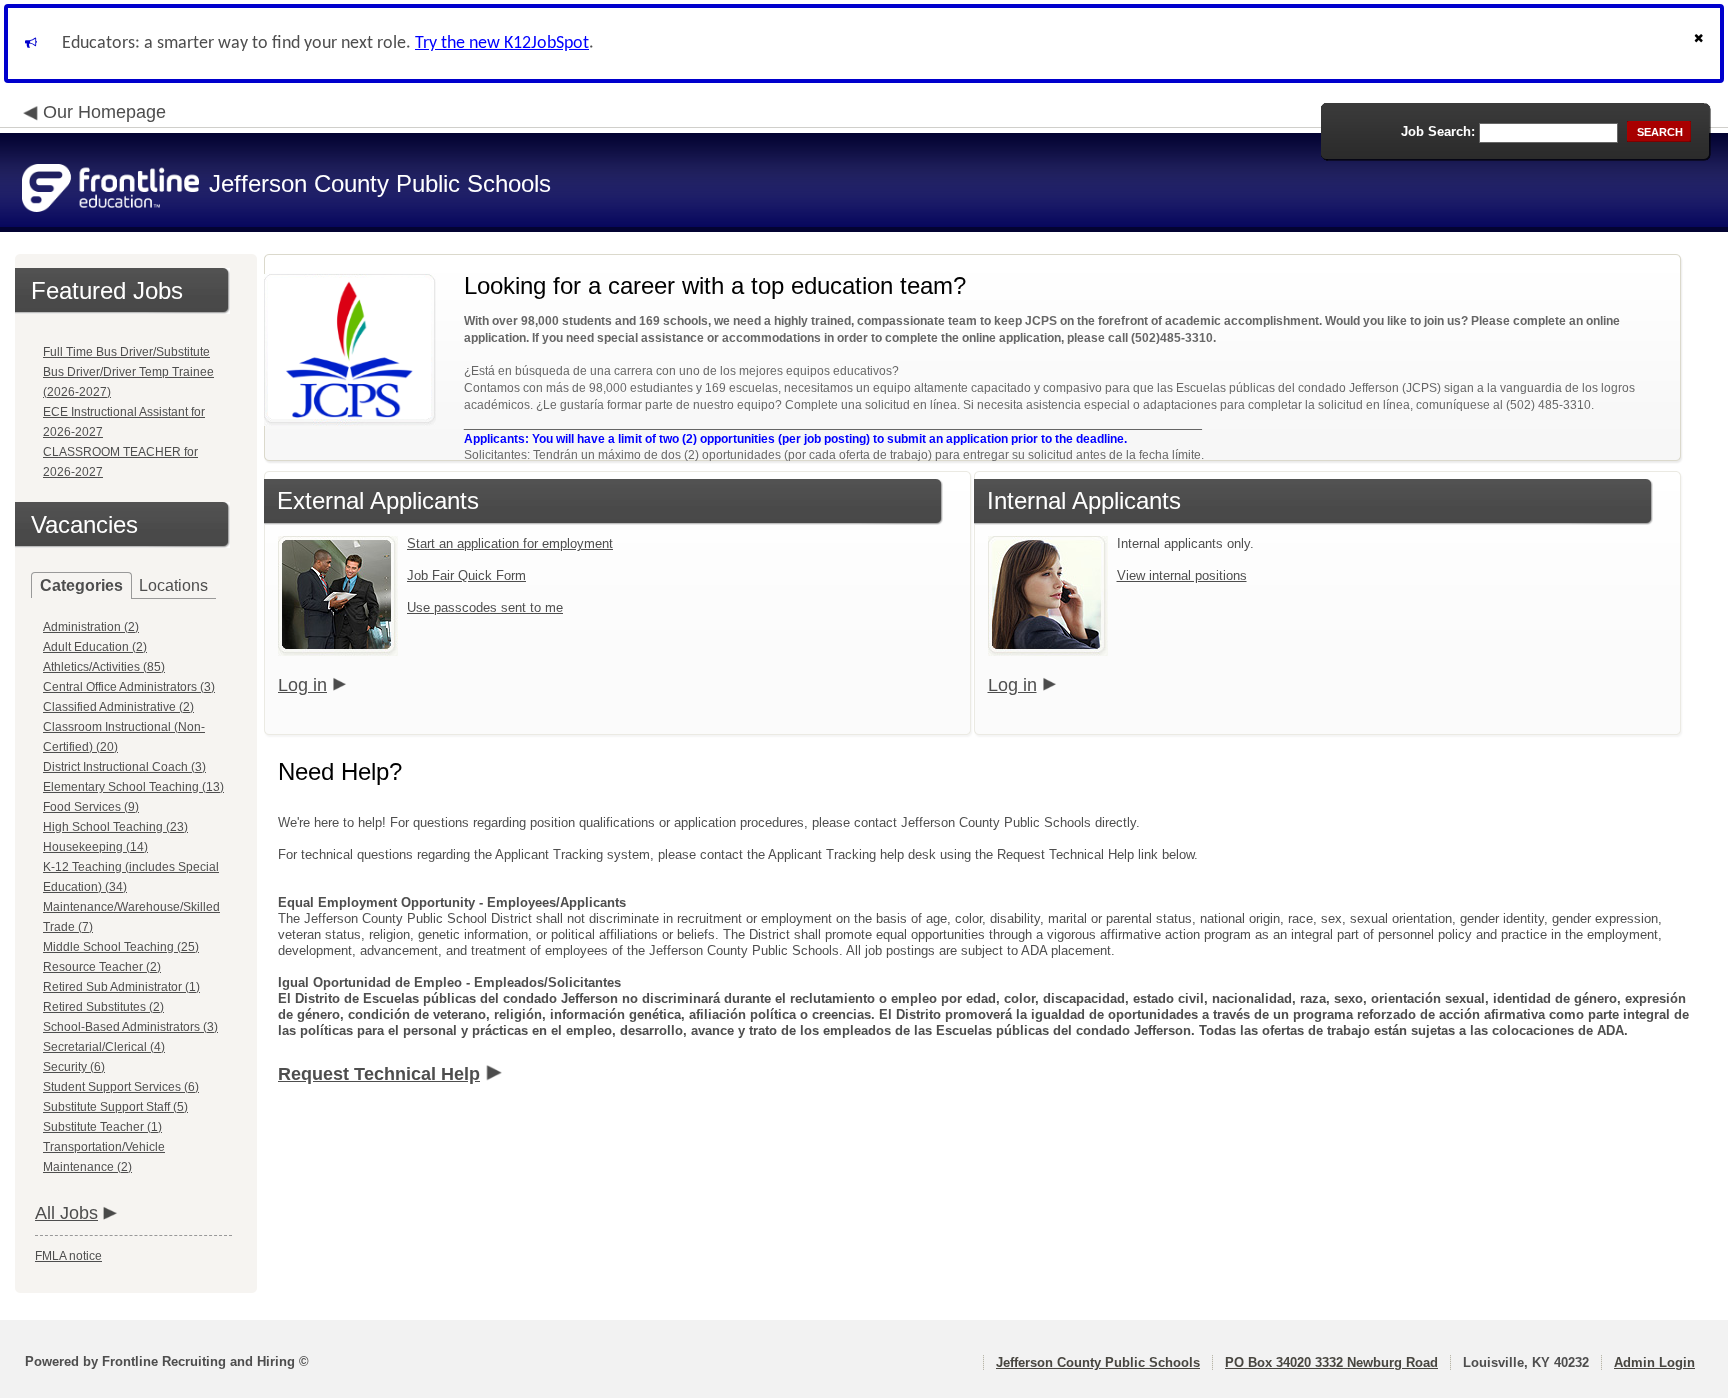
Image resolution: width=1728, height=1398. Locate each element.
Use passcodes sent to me (485, 607)
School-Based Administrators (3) (130, 1027)
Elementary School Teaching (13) (133, 787)
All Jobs (66, 1213)
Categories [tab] (81, 585)
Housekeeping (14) (95, 847)
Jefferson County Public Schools (1098, 1362)
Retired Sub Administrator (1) (121, 987)
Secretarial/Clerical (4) (104, 1047)
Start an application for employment (510, 543)
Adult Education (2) (95, 647)
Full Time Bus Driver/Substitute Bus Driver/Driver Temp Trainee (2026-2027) (128, 372)
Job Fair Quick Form (466, 575)
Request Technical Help (379, 1074)
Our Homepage (104, 112)
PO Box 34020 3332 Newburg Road (1331, 1362)
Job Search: (1438, 131)
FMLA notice (68, 1256)
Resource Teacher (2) (102, 967)
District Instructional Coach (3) (124, 767)
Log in (302, 685)
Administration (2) (91, 627)
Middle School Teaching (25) (121, 947)
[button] (1701, 43)
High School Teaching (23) (115, 827)
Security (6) (74, 1067)
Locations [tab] (173, 585)
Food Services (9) (91, 807)
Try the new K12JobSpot (502, 43)
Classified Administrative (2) (118, 707)
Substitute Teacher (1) (102, 1127)
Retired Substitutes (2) (103, 1007)
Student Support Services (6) (121, 1087)
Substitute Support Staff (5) (115, 1107)
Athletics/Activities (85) (104, 667)
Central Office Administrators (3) (129, 687)
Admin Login (1654, 1362)
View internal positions (1182, 575)
